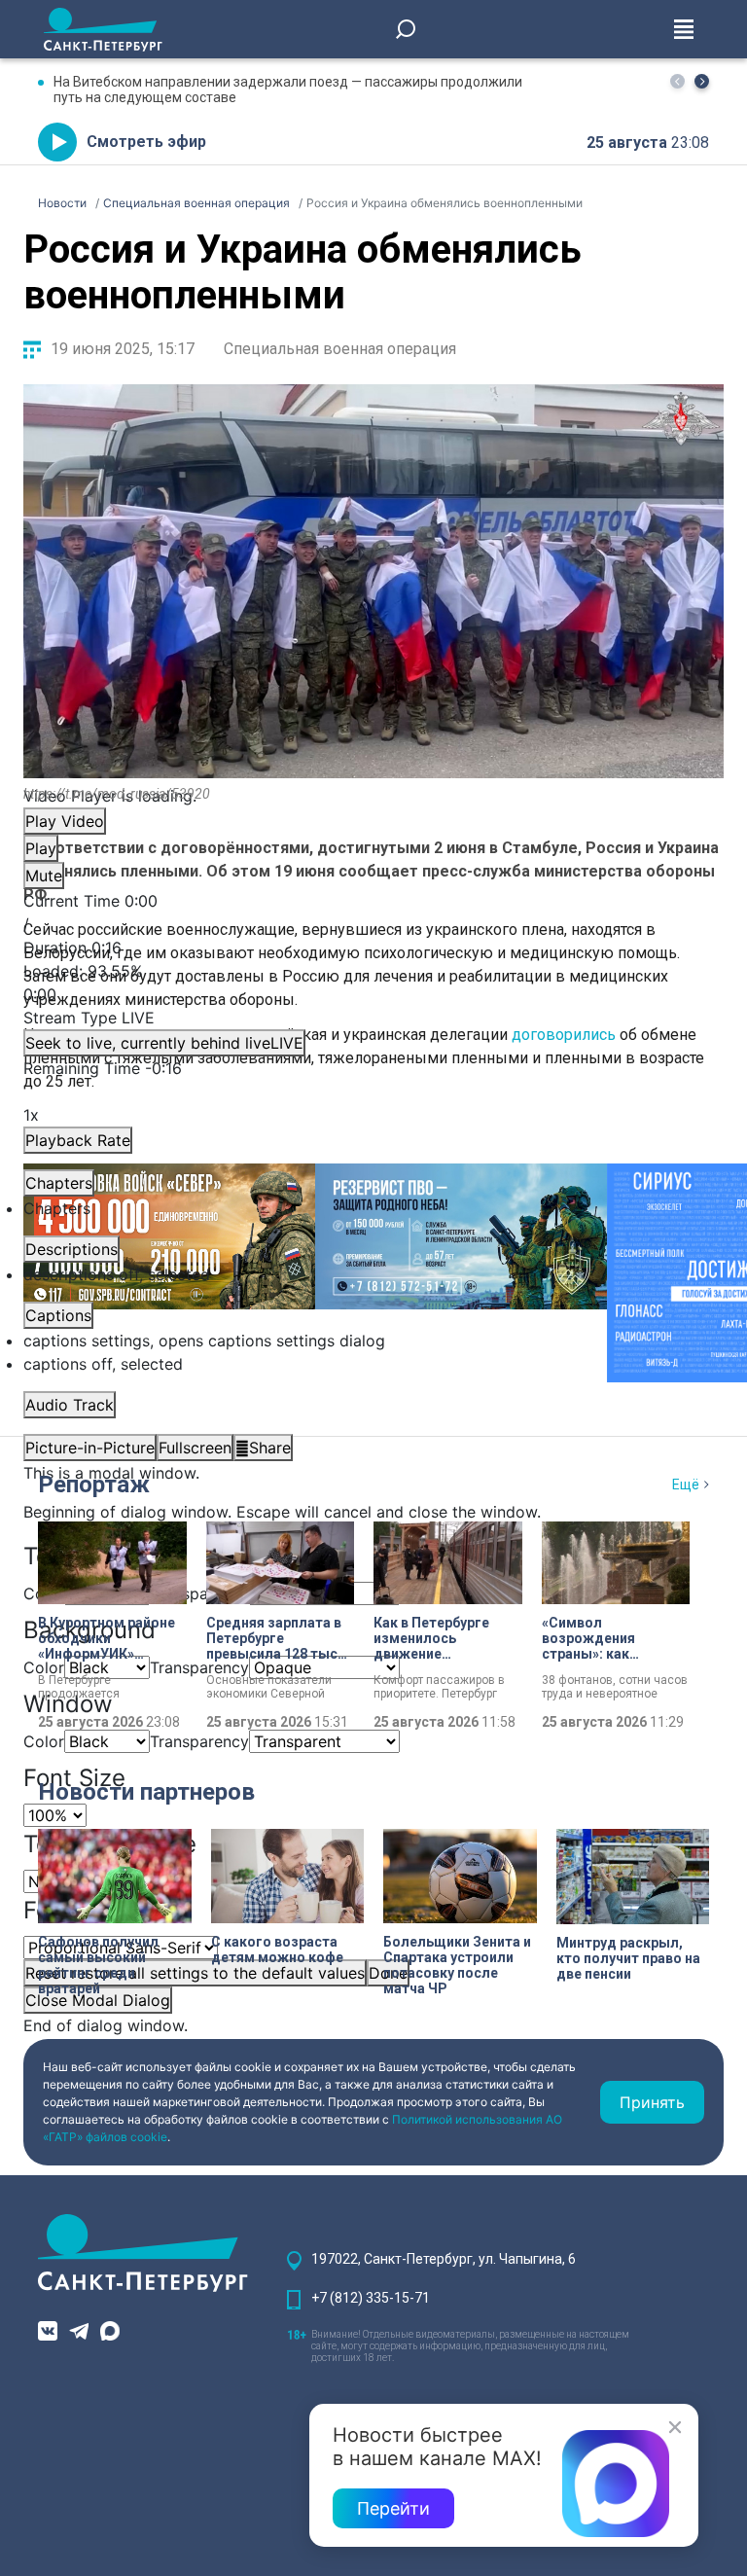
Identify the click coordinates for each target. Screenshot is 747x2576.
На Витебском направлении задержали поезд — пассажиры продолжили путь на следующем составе (288, 89)
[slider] (373, 983)
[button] (702, 81)
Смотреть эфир (146, 142)
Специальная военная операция (340, 349)
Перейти (393, 2508)
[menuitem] (373, 1341)
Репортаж (94, 1485)
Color (44, 1741)
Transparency (199, 1593)
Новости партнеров (146, 1792)
